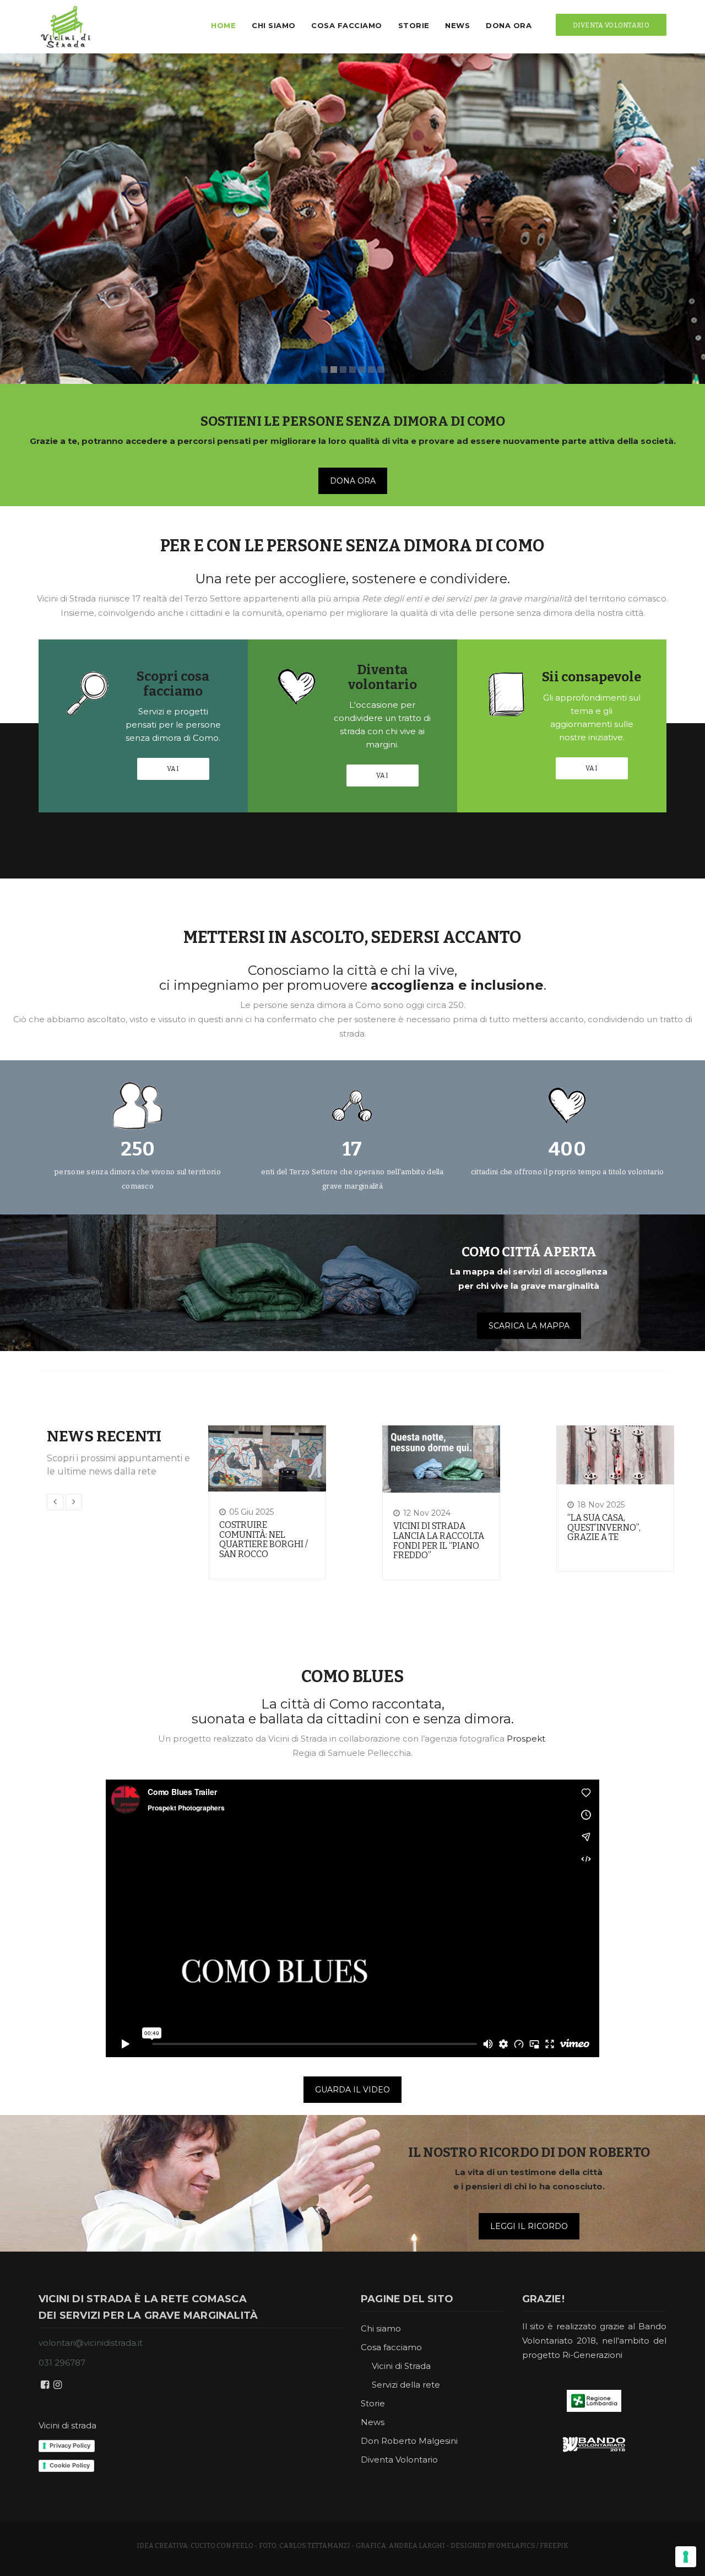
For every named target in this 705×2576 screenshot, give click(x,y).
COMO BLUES (352, 1677)
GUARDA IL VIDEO (352, 2090)
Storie (414, 25)
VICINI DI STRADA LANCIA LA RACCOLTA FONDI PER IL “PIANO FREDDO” (439, 1541)
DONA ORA (353, 481)
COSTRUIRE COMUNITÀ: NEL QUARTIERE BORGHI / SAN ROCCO (264, 1539)
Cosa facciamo (347, 25)
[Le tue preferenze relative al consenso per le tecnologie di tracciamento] (686, 2557)
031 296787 (62, 2363)
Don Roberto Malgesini (409, 2441)
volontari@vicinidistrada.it (91, 2343)
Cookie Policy (70, 2465)
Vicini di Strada (401, 2366)
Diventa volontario (383, 677)
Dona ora (509, 25)
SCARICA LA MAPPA (529, 1326)
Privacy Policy (70, 2445)
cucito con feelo (222, 2546)
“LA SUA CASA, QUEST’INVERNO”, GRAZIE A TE (604, 1527)
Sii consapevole (592, 677)
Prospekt (526, 1739)
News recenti (104, 1436)
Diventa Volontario (399, 2460)
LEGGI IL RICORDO (529, 2226)
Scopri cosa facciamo (173, 684)
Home (223, 25)
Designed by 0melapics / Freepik (509, 2546)
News (457, 25)
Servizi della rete (406, 2385)
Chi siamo (274, 25)
